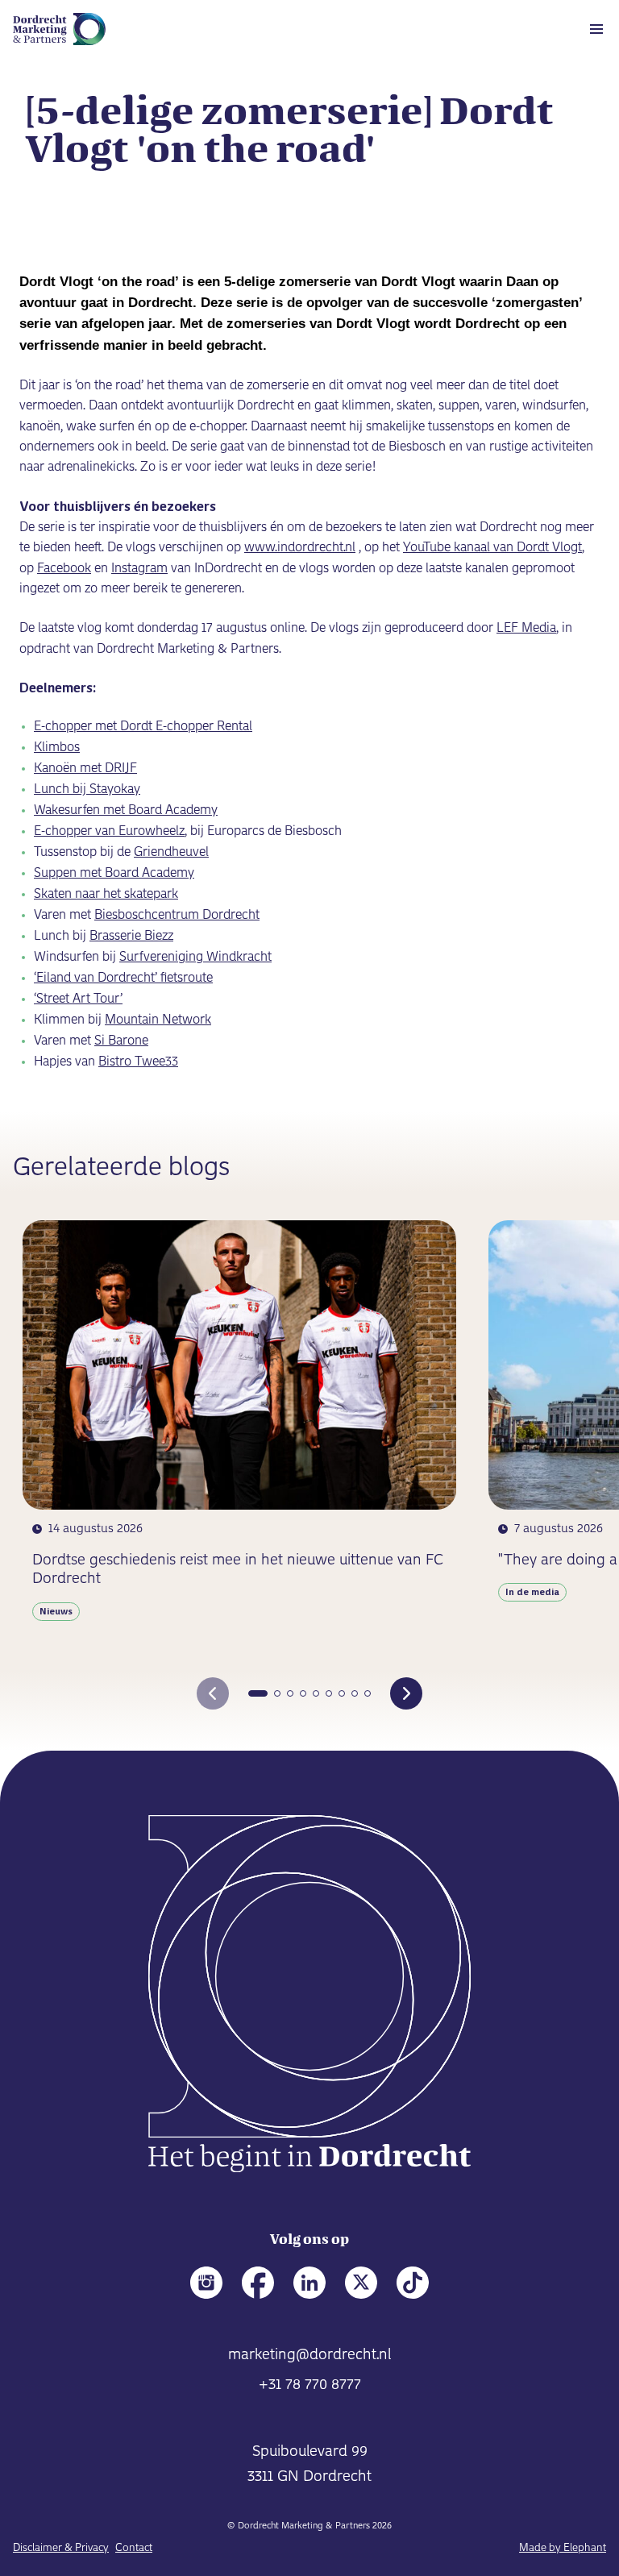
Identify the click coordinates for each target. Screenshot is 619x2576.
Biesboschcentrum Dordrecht (177, 915)
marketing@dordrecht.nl (309, 2355)
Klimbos (57, 748)
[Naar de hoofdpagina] (309, 1997)
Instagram (139, 569)
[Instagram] (206, 2283)
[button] (258, 1693)
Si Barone (121, 1041)
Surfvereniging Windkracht (195, 957)
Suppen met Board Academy (114, 873)
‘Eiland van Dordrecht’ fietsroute (123, 978)
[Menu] (596, 29)
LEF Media (526, 628)
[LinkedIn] (309, 2283)
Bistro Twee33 (138, 1062)
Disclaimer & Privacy (61, 2548)
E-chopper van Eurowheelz (109, 831)
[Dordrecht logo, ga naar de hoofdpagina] (59, 29)
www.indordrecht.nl (300, 548)
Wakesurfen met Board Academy (126, 810)
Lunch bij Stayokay (87, 789)
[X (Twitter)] (361, 2283)
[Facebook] (258, 2283)
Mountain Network (158, 1020)
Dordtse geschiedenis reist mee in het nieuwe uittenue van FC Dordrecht (238, 1570)
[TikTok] (413, 2283)
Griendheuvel (171, 852)
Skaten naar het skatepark (106, 894)
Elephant (585, 2548)
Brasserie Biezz (131, 936)
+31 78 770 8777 (310, 2385)
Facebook (64, 569)
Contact (134, 2548)
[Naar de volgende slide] (406, 1693)
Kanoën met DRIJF (85, 769)
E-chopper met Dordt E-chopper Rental (143, 727)
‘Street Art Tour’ (78, 999)
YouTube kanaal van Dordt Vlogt (492, 548)
